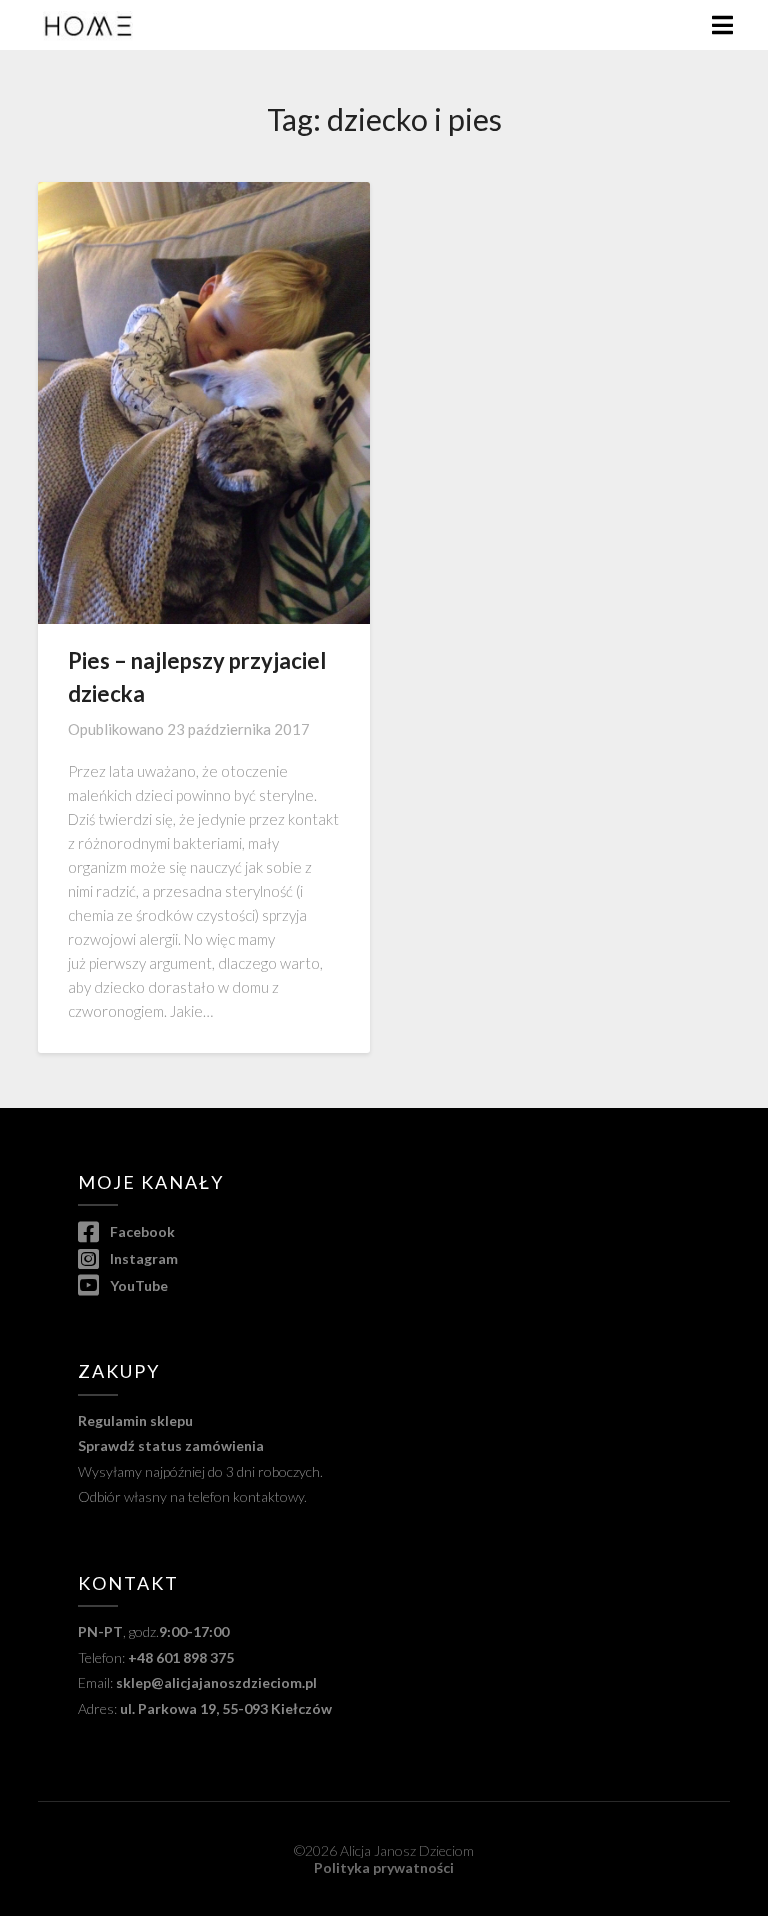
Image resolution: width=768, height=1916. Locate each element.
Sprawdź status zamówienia (171, 1445)
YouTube (137, 1285)
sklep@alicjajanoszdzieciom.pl (216, 1682)
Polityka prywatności (384, 1867)
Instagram (142, 1258)
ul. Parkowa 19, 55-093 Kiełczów (226, 1708)
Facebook (140, 1231)
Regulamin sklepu (135, 1420)
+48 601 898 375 (181, 1657)
